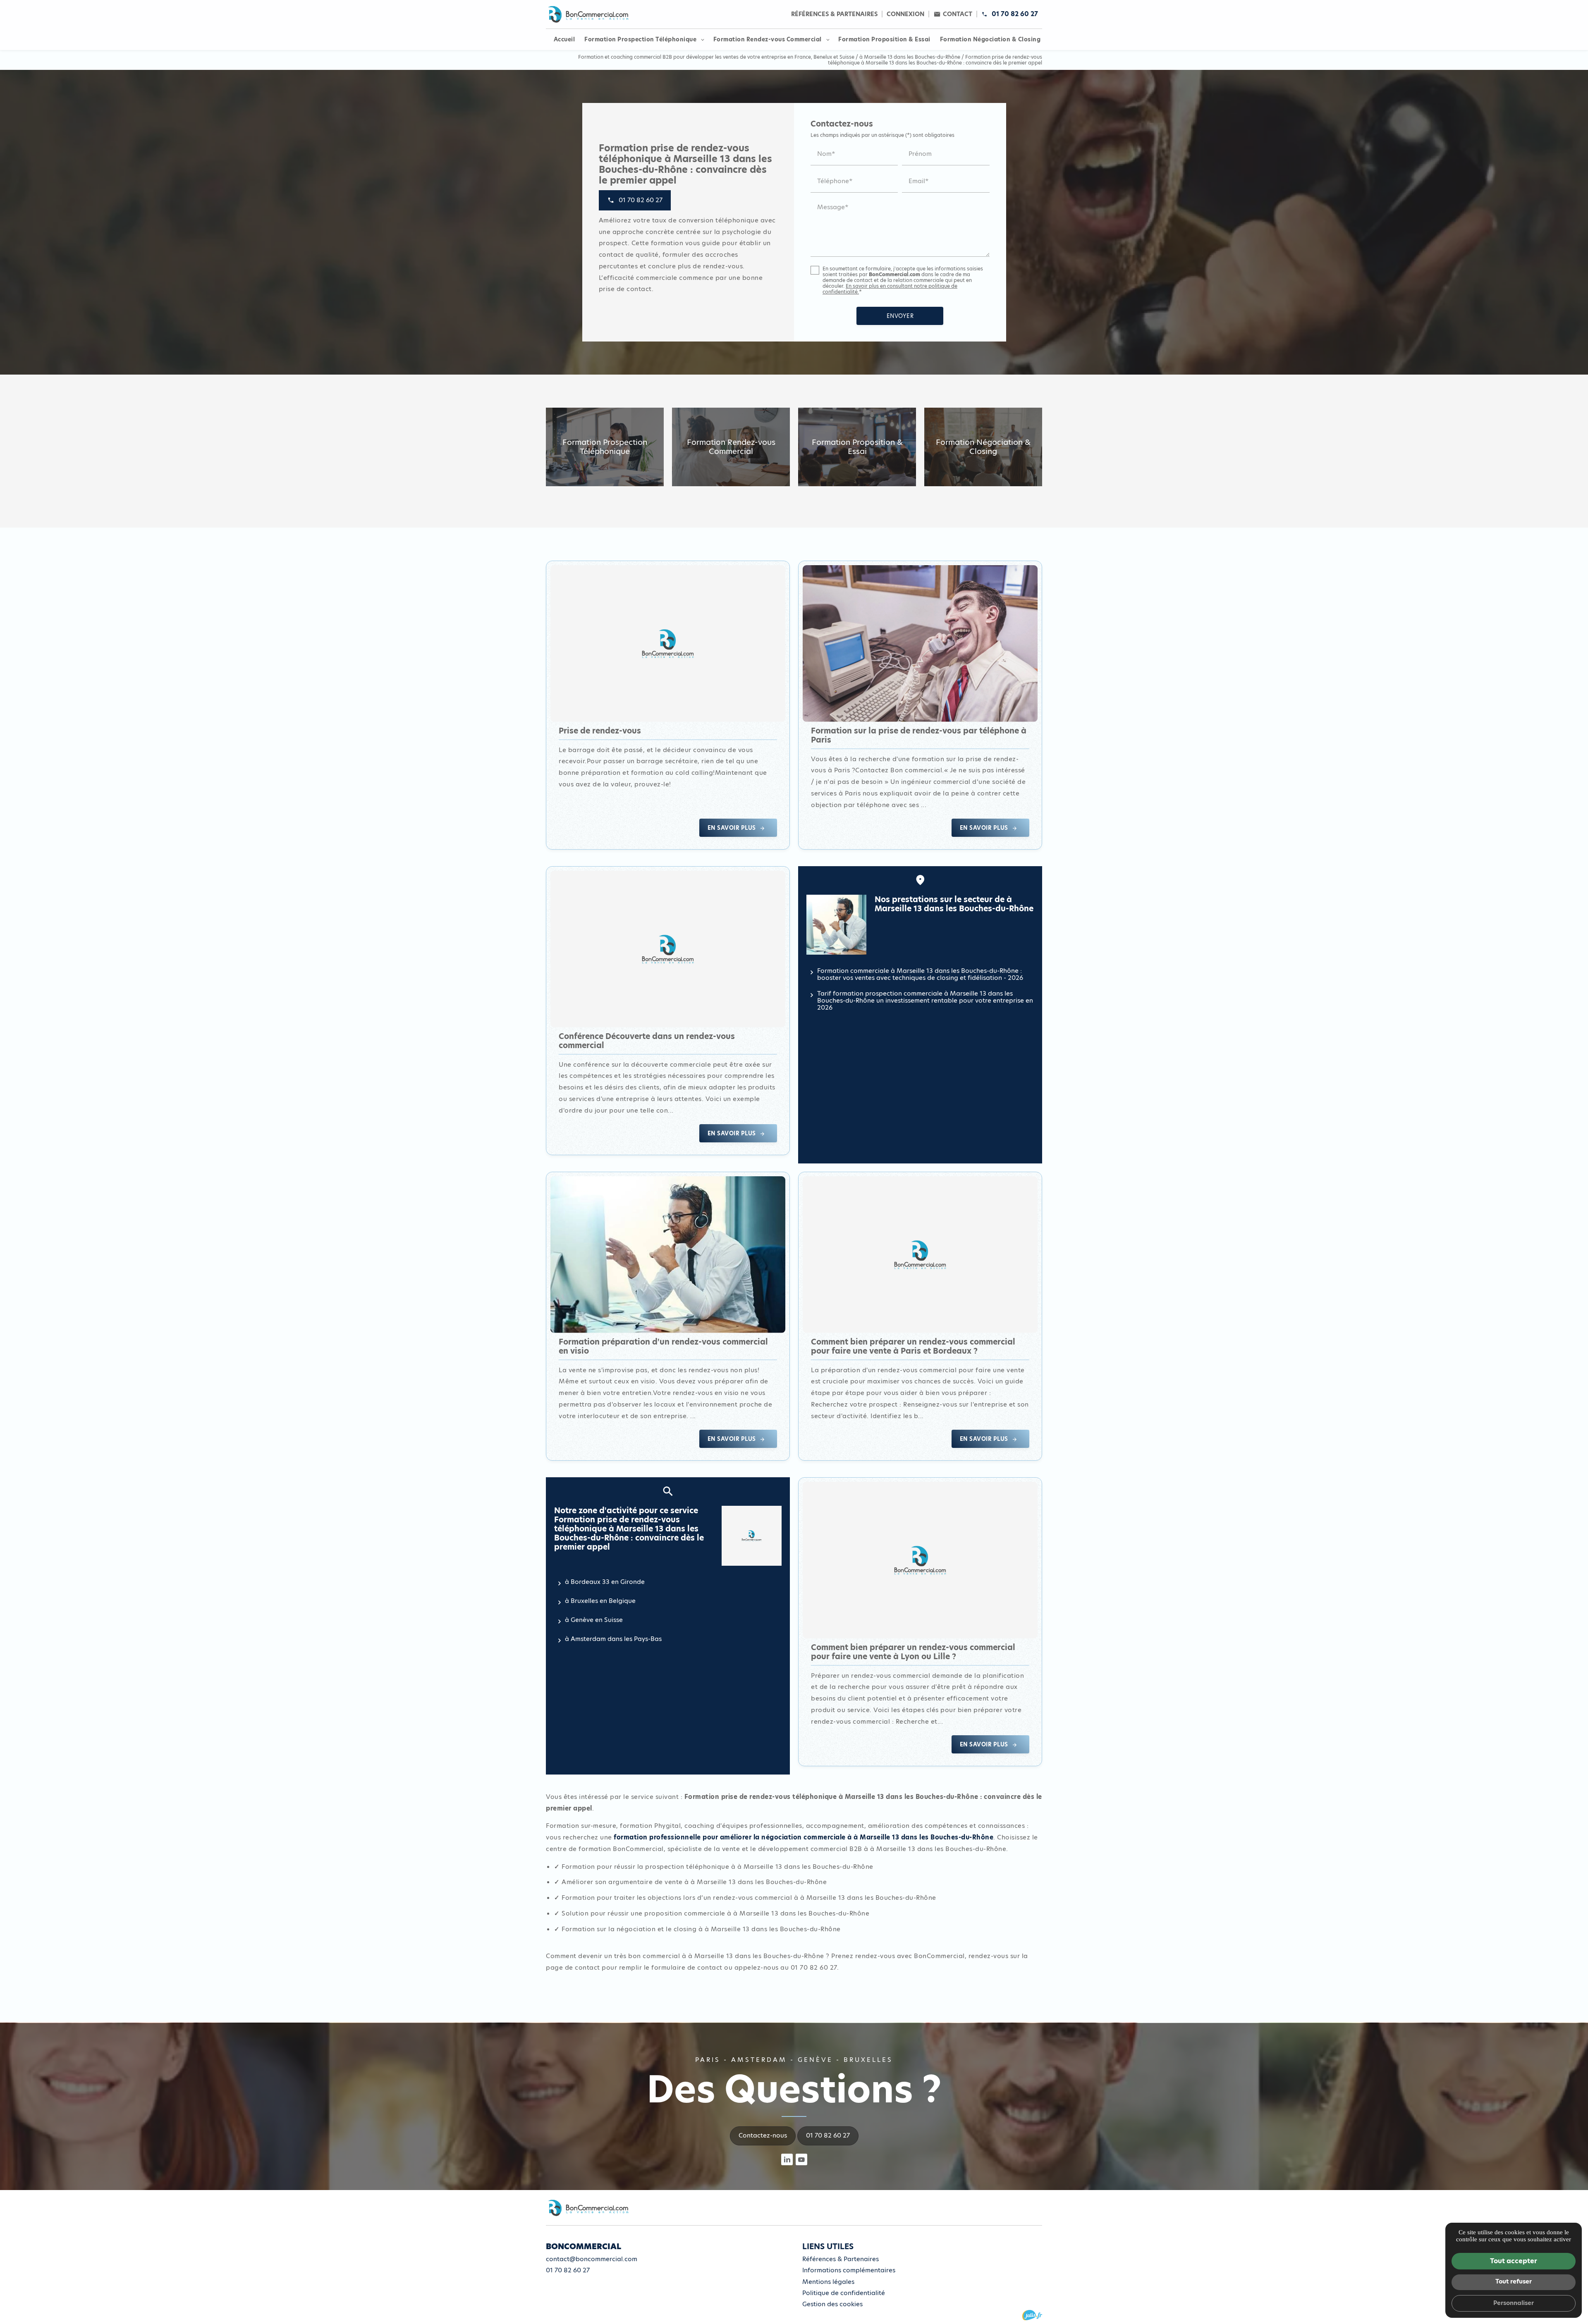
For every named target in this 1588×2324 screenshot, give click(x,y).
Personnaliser (1514, 2303)
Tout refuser (1514, 2281)
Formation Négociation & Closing (990, 39)
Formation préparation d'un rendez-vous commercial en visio (663, 1346)
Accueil (564, 39)
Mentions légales (828, 2282)
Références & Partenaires (834, 14)
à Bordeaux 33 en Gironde (605, 1582)
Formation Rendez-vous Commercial (768, 39)
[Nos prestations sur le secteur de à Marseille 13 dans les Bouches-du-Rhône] (836, 925)
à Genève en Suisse (594, 1620)
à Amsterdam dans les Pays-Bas (613, 1639)
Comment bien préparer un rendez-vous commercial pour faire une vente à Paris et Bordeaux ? (913, 1346)
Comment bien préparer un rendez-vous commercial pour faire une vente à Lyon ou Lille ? (913, 1652)
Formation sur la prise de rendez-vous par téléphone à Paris (919, 735)
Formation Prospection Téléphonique (640, 39)
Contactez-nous (763, 2135)
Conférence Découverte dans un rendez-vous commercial (647, 1041)
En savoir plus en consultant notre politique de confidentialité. (890, 289)
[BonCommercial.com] (587, 14)
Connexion (905, 14)
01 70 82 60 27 (1015, 14)
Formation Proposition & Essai (884, 39)
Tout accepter (1514, 2261)
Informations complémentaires (849, 2270)
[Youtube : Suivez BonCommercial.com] (801, 2159)
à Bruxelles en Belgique (600, 1601)
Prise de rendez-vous (600, 731)
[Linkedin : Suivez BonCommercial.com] (787, 2159)
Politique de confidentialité (844, 2293)
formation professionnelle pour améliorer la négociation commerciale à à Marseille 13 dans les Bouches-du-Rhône (804, 1837)
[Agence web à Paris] (1032, 2315)
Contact (958, 14)
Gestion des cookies (832, 2304)
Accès (564, 2289)
